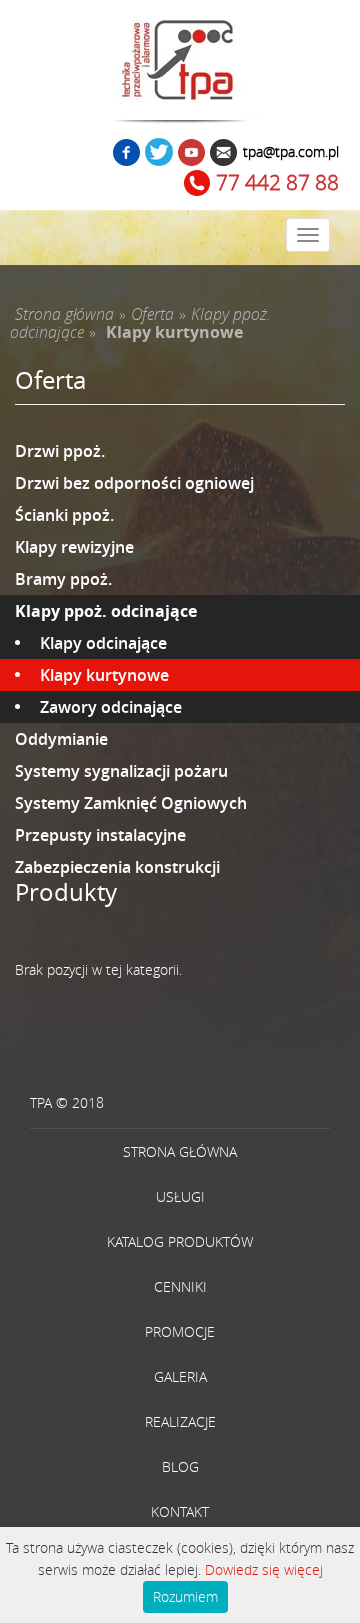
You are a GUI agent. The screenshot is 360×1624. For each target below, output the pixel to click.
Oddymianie (61, 739)
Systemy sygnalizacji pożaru (121, 771)
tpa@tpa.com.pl (291, 151)
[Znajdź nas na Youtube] (191, 154)
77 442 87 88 (277, 182)
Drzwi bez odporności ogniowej (134, 483)
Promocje (180, 1331)
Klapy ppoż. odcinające (106, 611)
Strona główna (180, 1151)
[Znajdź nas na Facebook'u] (126, 154)
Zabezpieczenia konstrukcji (117, 867)
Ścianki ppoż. (64, 515)
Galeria (180, 1376)
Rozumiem (185, 1596)
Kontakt (180, 1511)
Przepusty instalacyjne (100, 835)
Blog (180, 1466)
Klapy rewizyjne (74, 547)
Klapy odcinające (103, 643)
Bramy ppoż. (63, 579)
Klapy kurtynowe (104, 675)
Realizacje (180, 1421)
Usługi (180, 1196)
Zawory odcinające (111, 707)
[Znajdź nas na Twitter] (159, 154)
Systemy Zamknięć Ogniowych (131, 803)
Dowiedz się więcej (264, 1569)
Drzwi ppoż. (60, 451)
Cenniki (180, 1286)
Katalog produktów (180, 1241)
